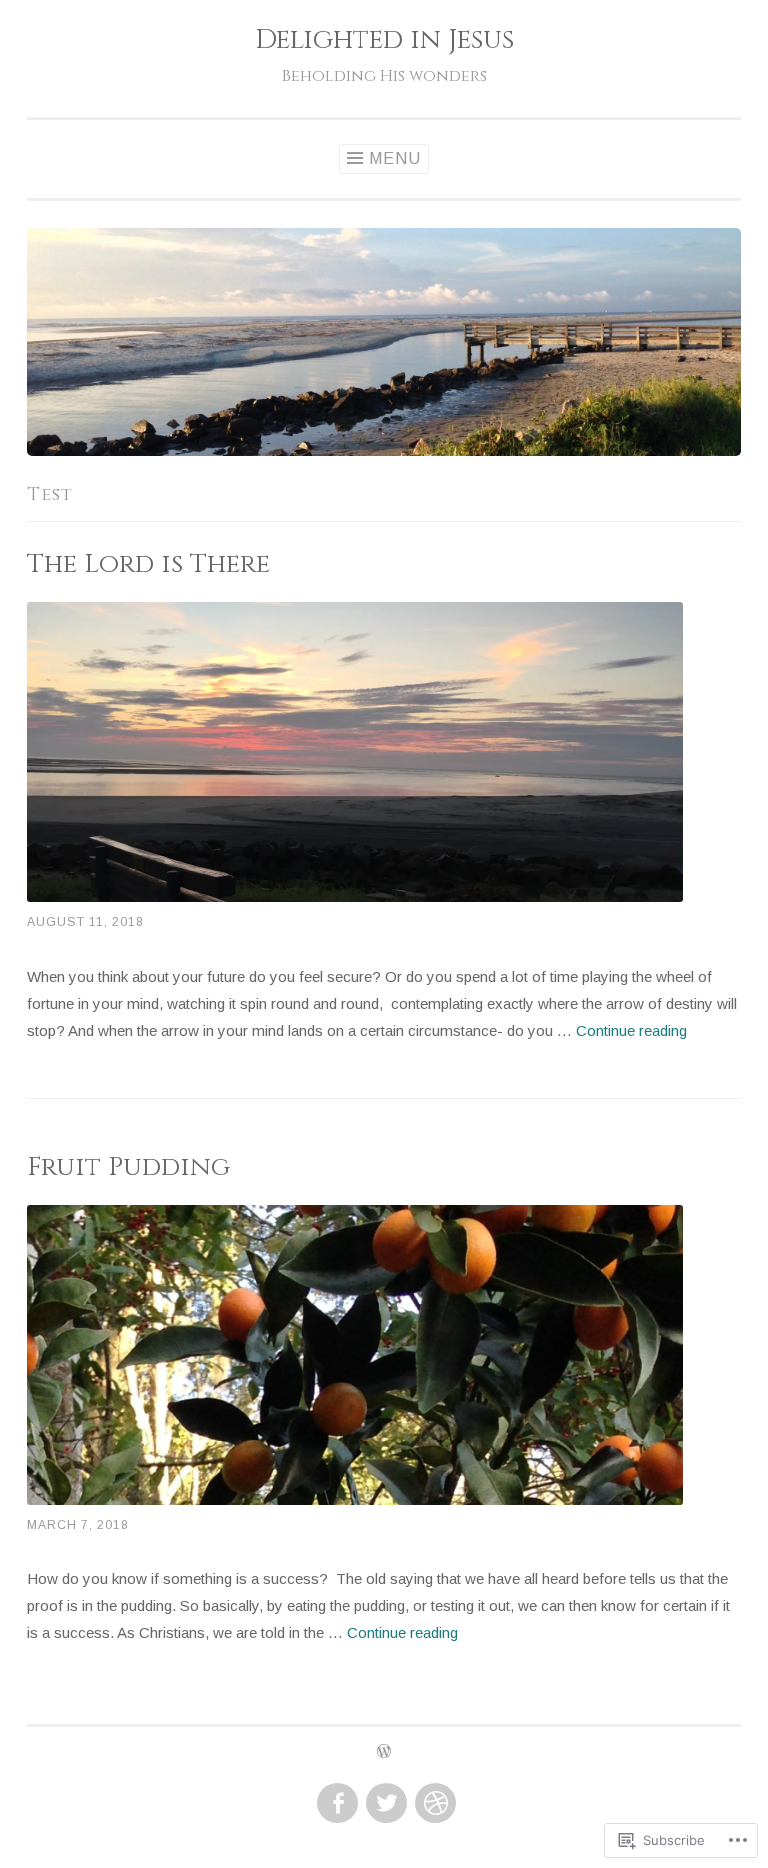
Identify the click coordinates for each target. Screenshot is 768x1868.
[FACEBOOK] (335, 1804)
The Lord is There (148, 564)
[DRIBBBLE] (433, 1804)
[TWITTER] (384, 1804)
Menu (395, 158)
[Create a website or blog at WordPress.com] (384, 1753)
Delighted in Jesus (384, 40)
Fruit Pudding (128, 1167)
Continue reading (631, 1030)
